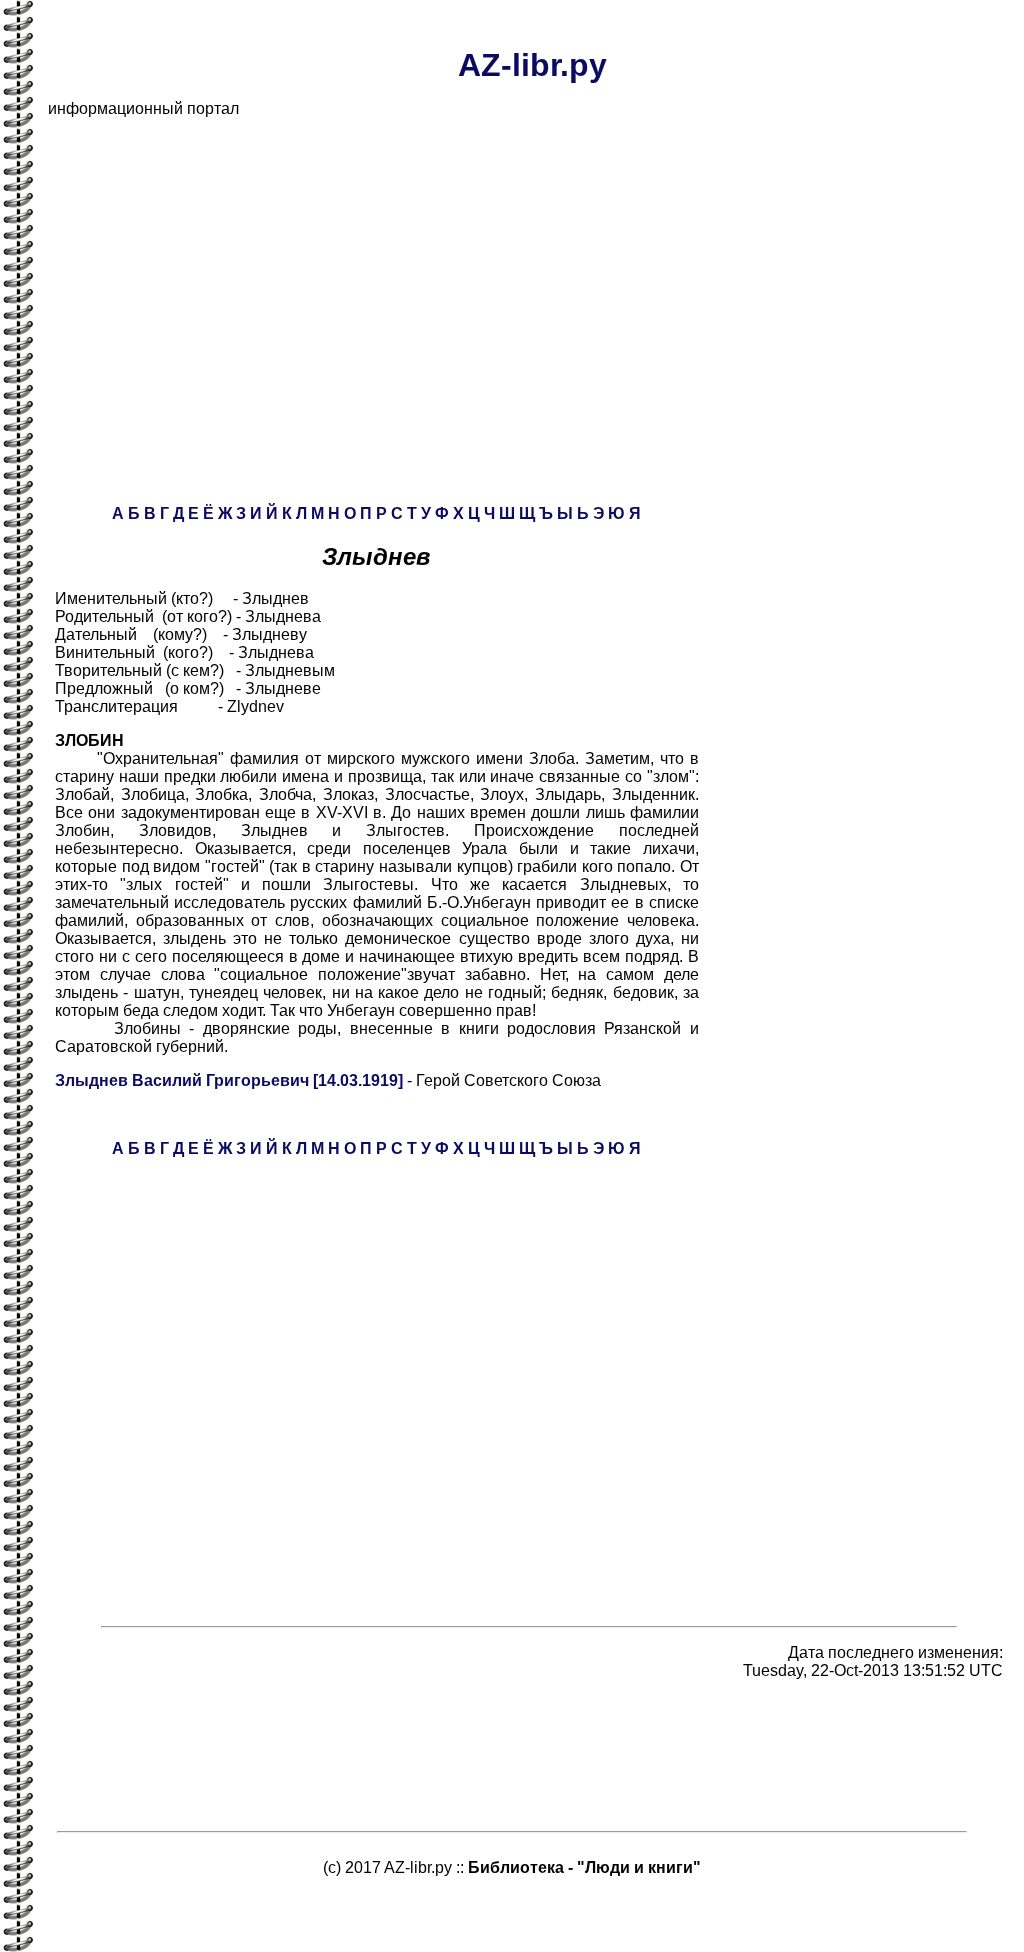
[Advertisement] (532, 274)
